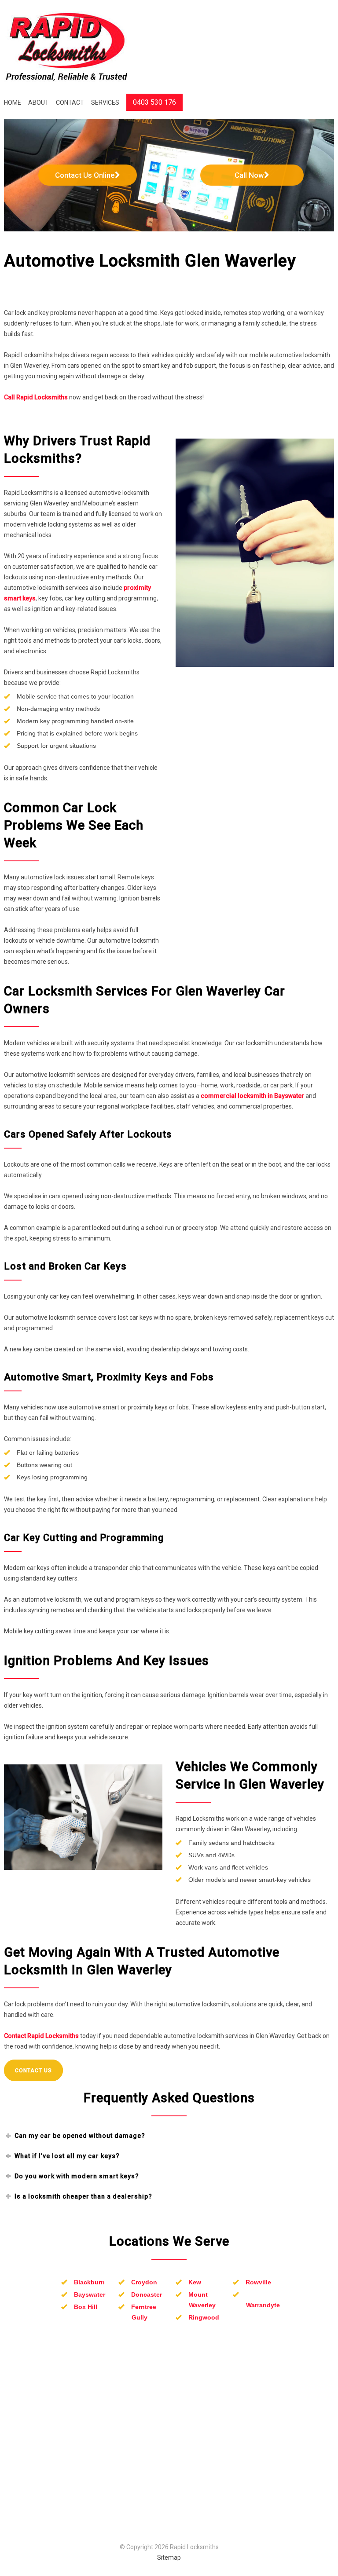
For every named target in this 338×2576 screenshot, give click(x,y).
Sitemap (169, 2558)
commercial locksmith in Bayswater (252, 1096)
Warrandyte (263, 2305)
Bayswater (90, 2294)
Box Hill (86, 2307)
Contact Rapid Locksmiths (41, 2036)
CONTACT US (33, 2071)
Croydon (144, 2282)
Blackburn (89, 2282)
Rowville (258, 2282)
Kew (195, 2282)
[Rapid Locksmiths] (67, 47)
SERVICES (105, 102)
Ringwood (204, 2317)
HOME (13, 102)
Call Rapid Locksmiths (36, 397)
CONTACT (70, 102)
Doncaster (147, 2294)
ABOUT (39, 102)
